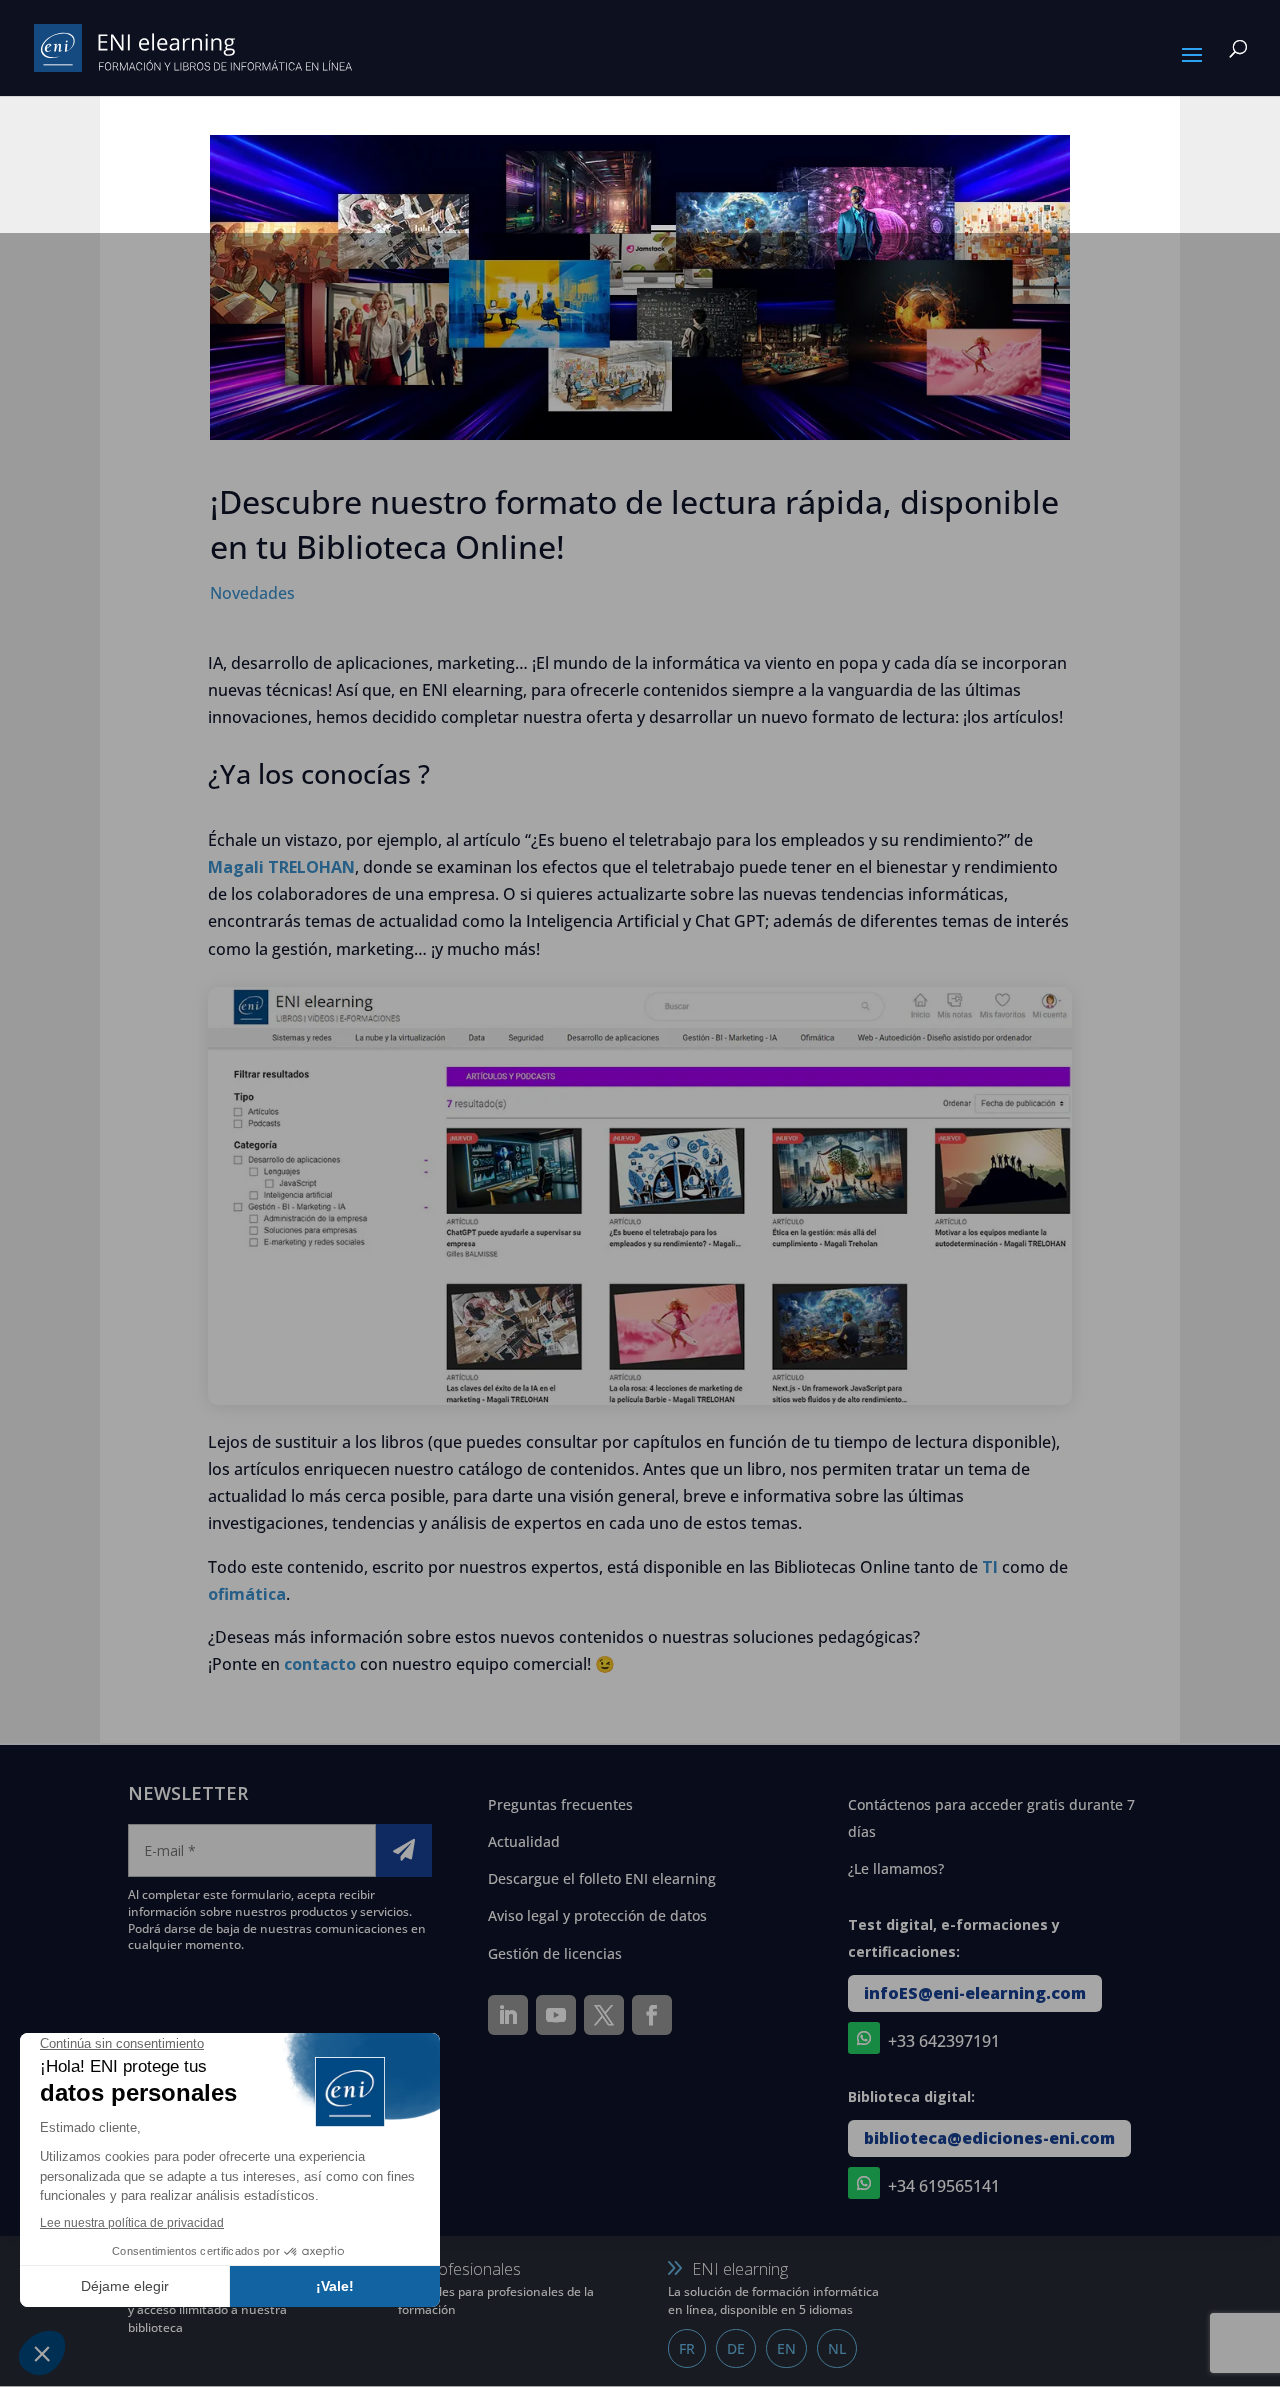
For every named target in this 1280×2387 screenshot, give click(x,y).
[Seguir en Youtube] (556, 2015)
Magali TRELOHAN (281, 867)
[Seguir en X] (604, 2015)
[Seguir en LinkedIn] (508, 2015)
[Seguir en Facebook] (652, 2015)
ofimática (247, 1594)
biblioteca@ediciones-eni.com (989, 2138)
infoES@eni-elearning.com (975, 1993)
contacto (320, 1664)
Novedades (252, 593)
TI (990, 1567)
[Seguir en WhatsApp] (864, 2038)
